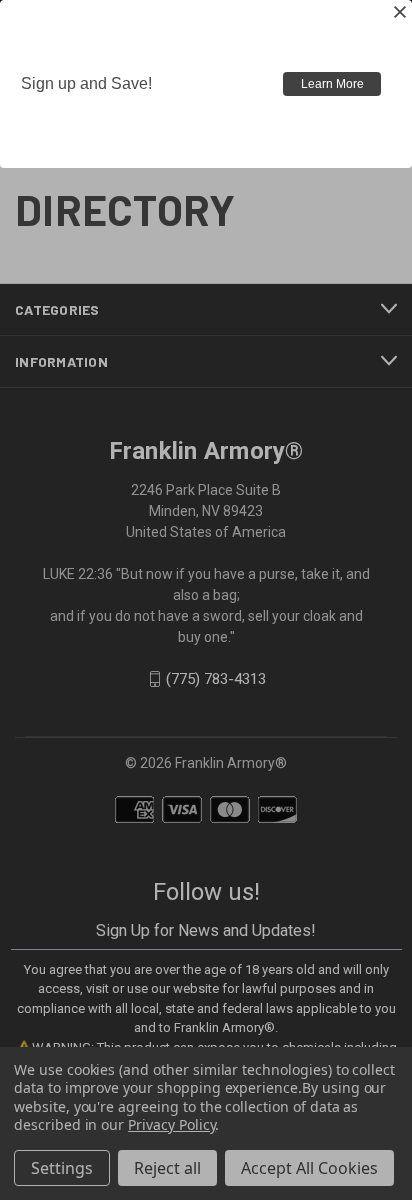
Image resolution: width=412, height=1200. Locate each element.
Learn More (332, 84)
